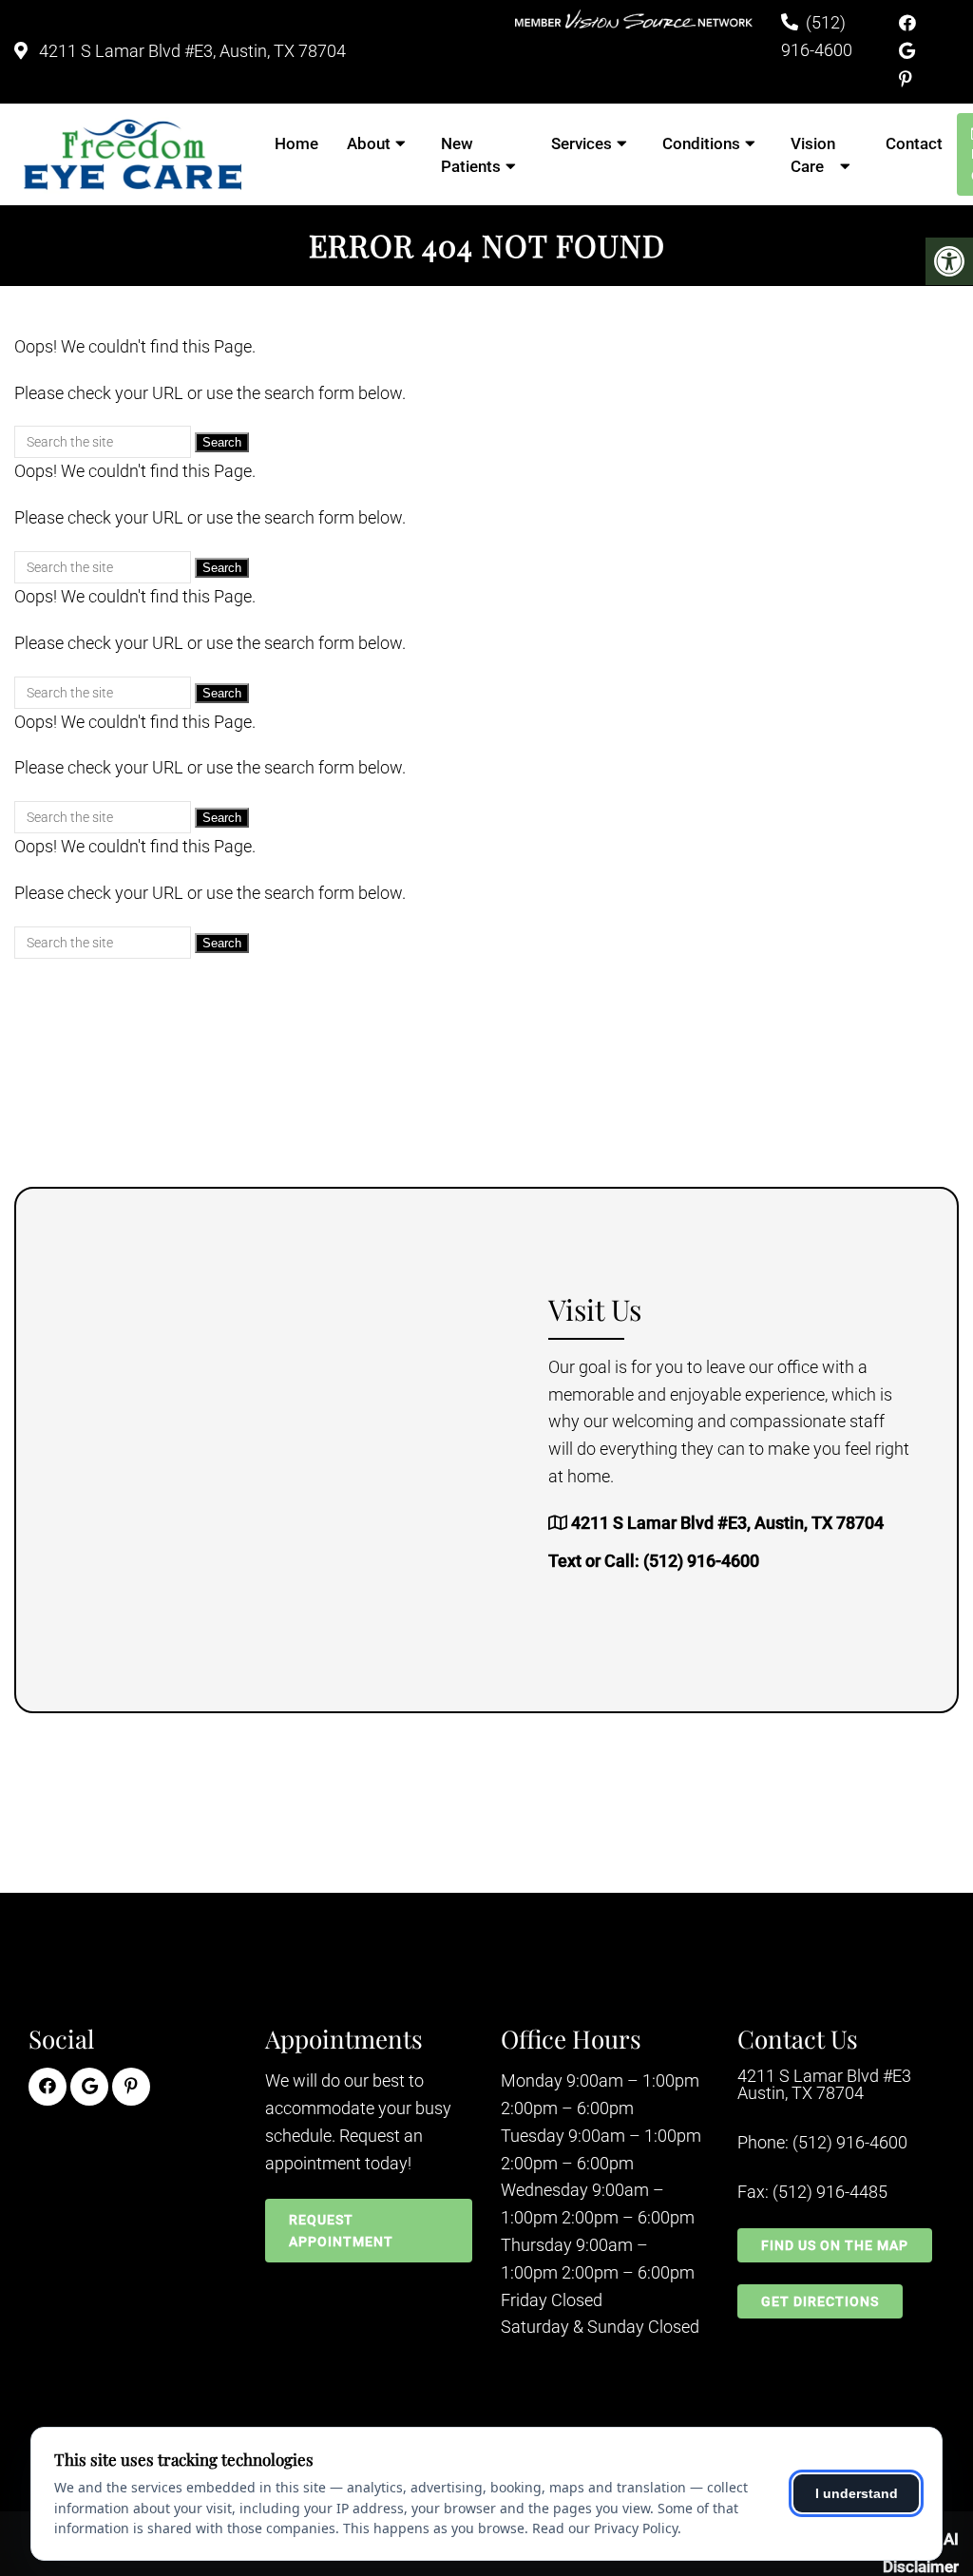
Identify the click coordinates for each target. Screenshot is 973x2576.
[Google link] (907, 51)
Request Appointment (341, 2230)
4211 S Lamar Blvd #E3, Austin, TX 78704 (191, 51)
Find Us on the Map (835, 2245)
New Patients (471, 155)
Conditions (701, 143)
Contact (914, 143)
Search (222, 442)
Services (582, 143)
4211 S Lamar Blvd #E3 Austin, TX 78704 (824, 2085)
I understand (857, 2493)
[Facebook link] (907, 23)
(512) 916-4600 (701, 1561)
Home (296, 143)
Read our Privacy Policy (605, 2528)
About (369, 143)
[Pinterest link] (906, 79)
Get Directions (820, 2301)
